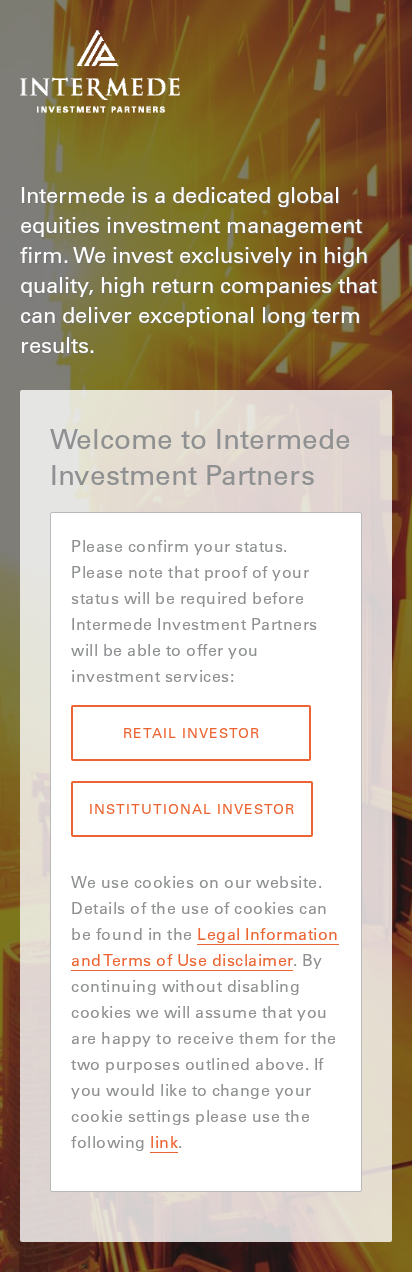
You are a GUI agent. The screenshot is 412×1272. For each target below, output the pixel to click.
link (164, 1141)
